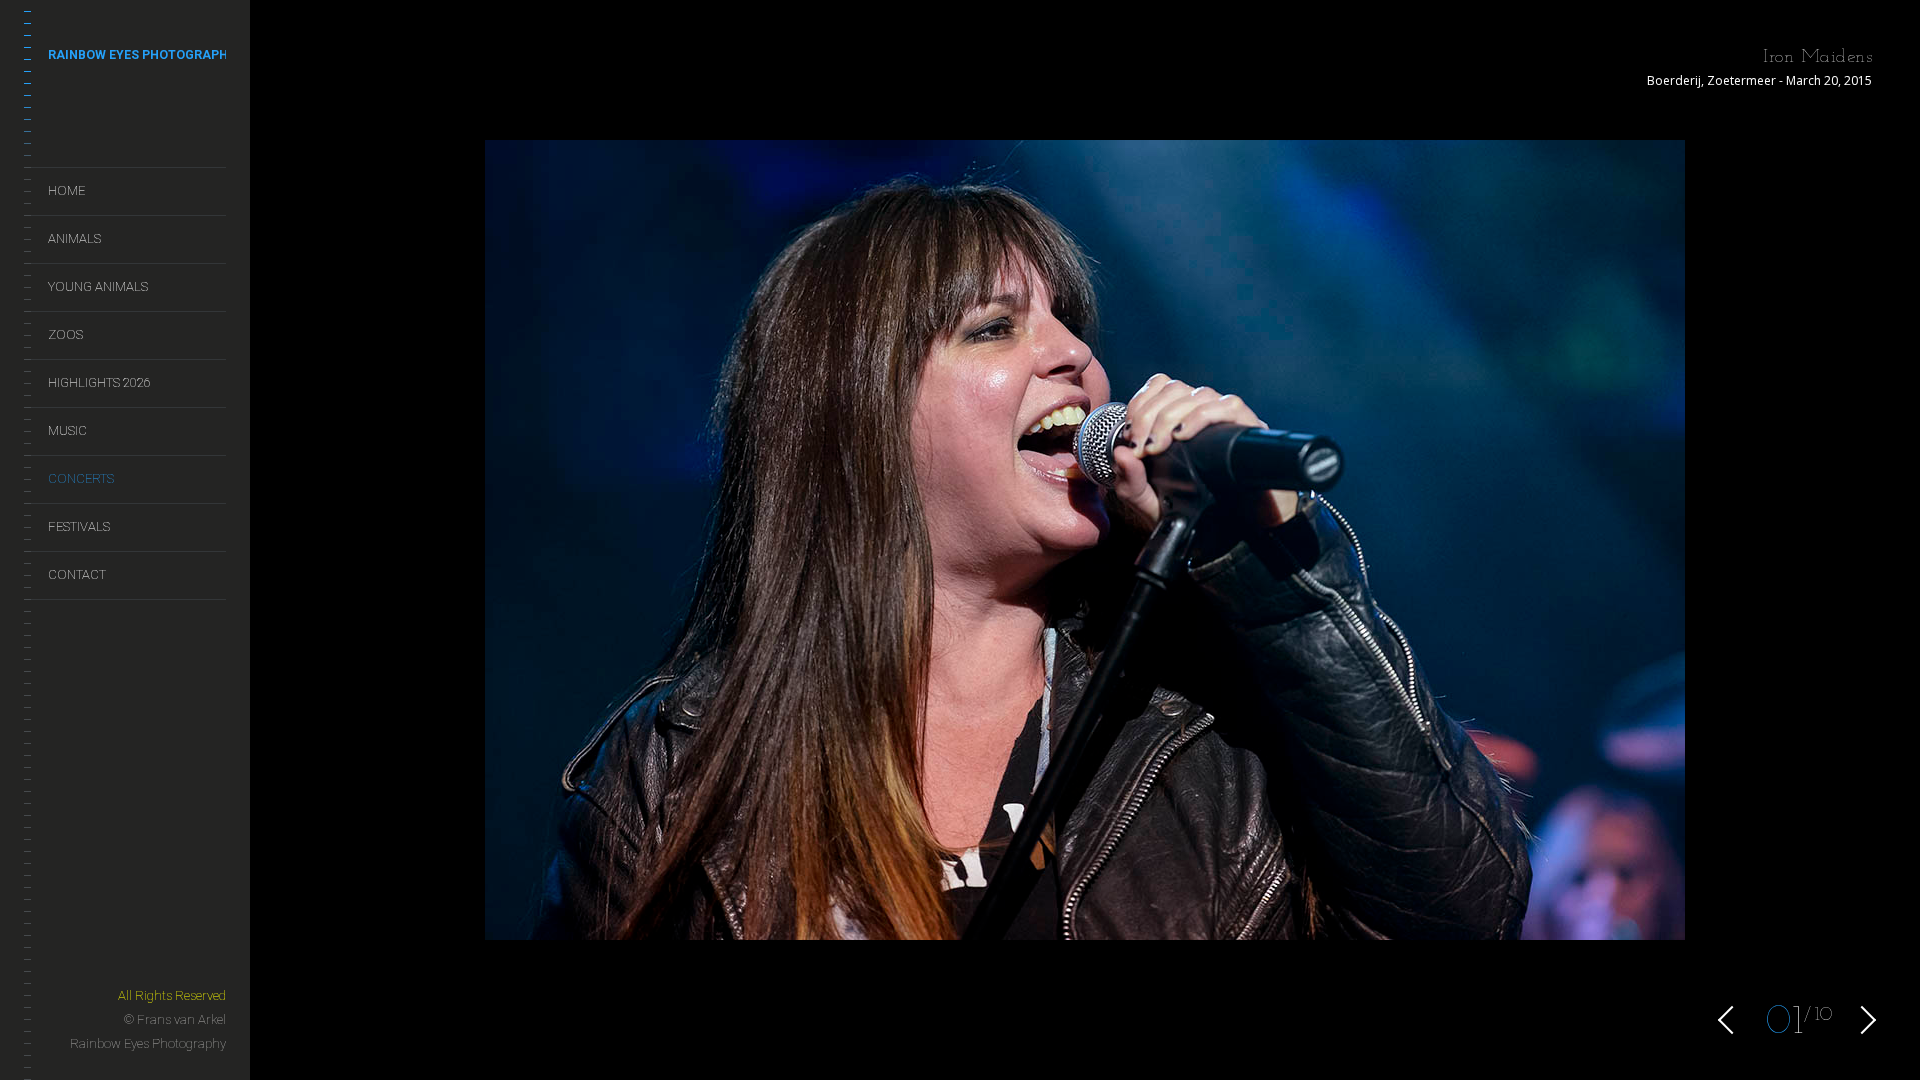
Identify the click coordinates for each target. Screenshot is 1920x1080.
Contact (77, 574)
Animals (74, 238)
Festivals (79, 526)
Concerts (81, 478)
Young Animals (98, 286)
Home (66, 190)
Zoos (65, 334)
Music (67, 430)
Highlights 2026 (99, 382)
